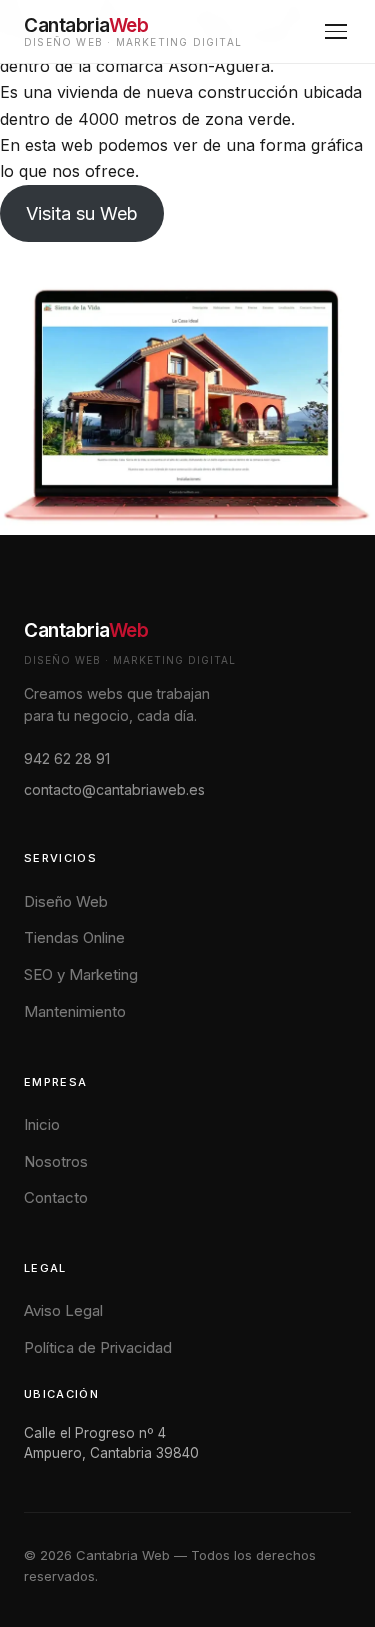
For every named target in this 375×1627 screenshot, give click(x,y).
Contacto (56, 1197)
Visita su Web (82, 213)
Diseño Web (66, 901)
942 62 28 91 (67, 758)
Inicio (42, 1124)
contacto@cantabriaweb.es (114, 789)
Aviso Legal (63, 1310)
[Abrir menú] (336, 31)
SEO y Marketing (81, 974)
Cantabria (86, 630)
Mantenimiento (75, 1011)
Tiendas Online (74, 937)
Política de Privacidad (98, 1347)
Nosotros (56, 1161)
